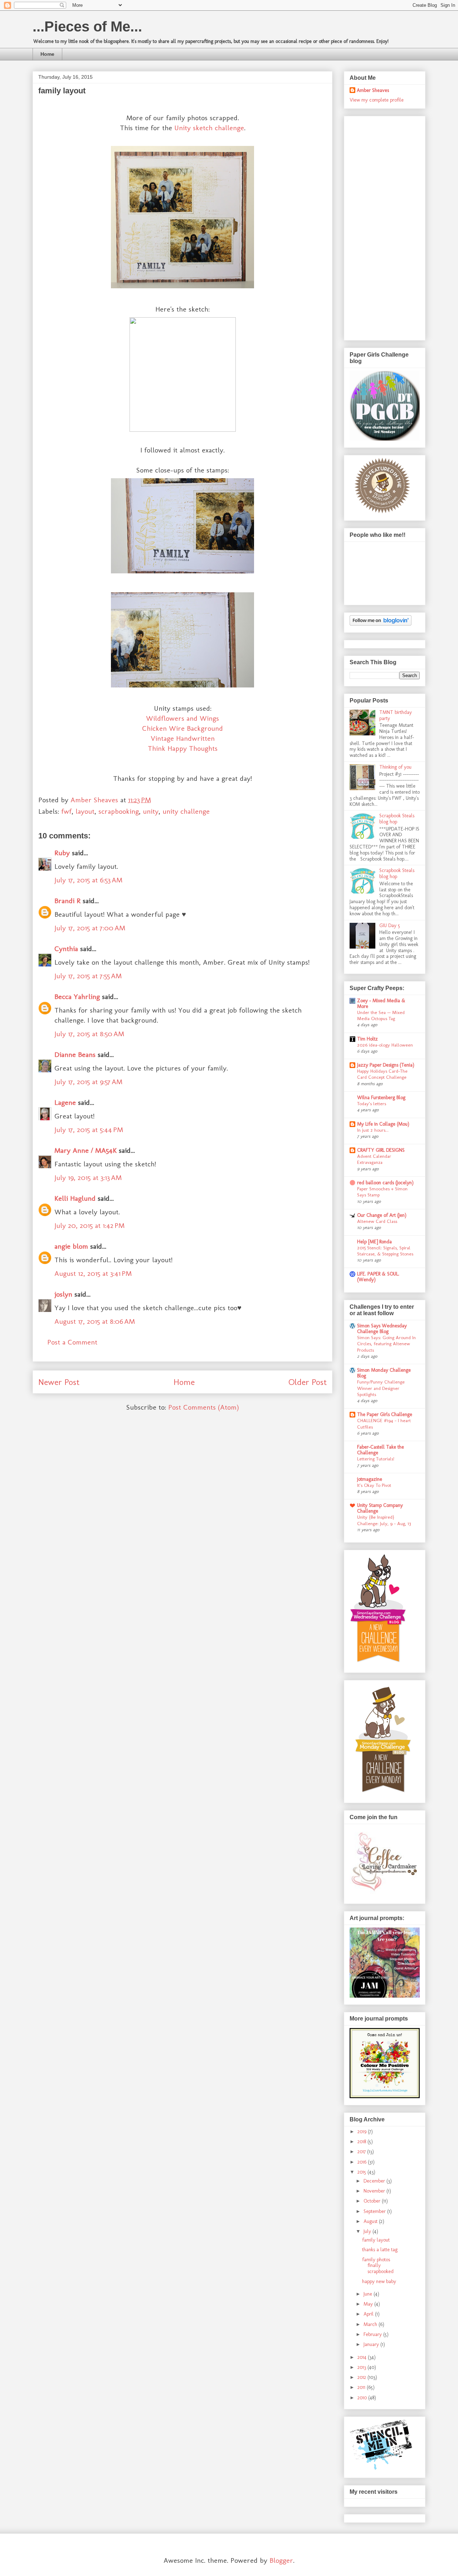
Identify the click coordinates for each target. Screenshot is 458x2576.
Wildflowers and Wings (182, 718)
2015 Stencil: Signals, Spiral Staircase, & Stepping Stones (385, 1251)
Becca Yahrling (77, 996)
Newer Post (59, 1382)
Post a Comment (72, 1342)
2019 (363, 2132)
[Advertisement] (378, 226)
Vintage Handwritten (183, 738)
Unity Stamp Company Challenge (380, 1508)
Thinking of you (395, 767)
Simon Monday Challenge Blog (384, 1373)
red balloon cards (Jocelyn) (385, 1183)
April (369, 2314)
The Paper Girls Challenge (385, 1414)
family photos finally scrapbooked (378, 2266)
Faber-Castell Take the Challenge (381, 1450)
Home (47, 54)
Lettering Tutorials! (376, 1459)
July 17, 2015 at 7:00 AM (90, 928)
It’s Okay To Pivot (374, 1485)
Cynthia (66, 949)
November (375, 2191)
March (371, 2324)
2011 (362, 2387)
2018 (362, 2142)
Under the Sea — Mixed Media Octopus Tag (381, 1015)
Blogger (281, 2560)
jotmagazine (370, 1479)
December (375, 2181)
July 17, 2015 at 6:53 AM (88, 880)
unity (151, 811)
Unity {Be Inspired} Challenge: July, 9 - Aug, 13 (384, 1520)
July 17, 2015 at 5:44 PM (89, 1130)
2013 (362, 2367)
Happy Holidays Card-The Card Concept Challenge (382, 1074)
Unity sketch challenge (209, 128)
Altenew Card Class (377, 1221)
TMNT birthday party (396, 715)
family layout (376, 2240)
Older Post (308, 1382)
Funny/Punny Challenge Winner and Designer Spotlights (381, 1388)
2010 (363, 2398)
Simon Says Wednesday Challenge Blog (382, 1329)
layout (85, 811)
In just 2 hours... (373, 1130)
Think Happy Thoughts (183, 748)
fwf (66, 811)
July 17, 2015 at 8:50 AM (89, 1034)
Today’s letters (372, 1103)
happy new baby (379, 2281)
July (368, 2231)
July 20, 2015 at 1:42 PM (89, 1225)
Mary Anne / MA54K (86, 1150)
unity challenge (186, 811)
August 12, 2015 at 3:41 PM (93, 1273)
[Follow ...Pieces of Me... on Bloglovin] (381, 624)
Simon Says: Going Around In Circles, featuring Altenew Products (386, 1344)
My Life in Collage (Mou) (383, 1124)
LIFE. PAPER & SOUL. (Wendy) (378, 1277)
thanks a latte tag (380, 2250)
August (371, 2221)
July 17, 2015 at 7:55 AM (88, 976)
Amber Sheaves (373, 90)
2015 (362, 2172)
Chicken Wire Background (182, 728)
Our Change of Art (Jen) (382, 1215)
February (373, 2334)
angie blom (71, 1246)
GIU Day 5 (390, 925)
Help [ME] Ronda (374, 1242)
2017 (362, 2152)
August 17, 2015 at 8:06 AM (95, 1321)
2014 (363, 2357)
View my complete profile (377, 100)
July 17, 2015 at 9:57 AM (88, 1082)
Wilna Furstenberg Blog (381, 1098)
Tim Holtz (367, 1039)
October (373, 2201)
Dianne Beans (75, 1054)
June (369, 2294)
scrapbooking (119, 811)
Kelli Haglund (75, 1198)
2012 (362, 2377)
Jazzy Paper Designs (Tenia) (386, 1065)
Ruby (62, 853)
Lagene (65, 1102)
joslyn (63, 1294)
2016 (363, 2162)
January (372, 2344)
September (375, 2211)
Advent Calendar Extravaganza (374, 1159)
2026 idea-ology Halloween (385, 1045)
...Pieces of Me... (87, 26)
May (369, 2304)
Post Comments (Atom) (204, 1407)
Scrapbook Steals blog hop (397, 819)
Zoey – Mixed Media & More (381, 1003)
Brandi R (67, 901)
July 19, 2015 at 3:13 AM (88, 1177)
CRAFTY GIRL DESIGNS (381, 1150)
